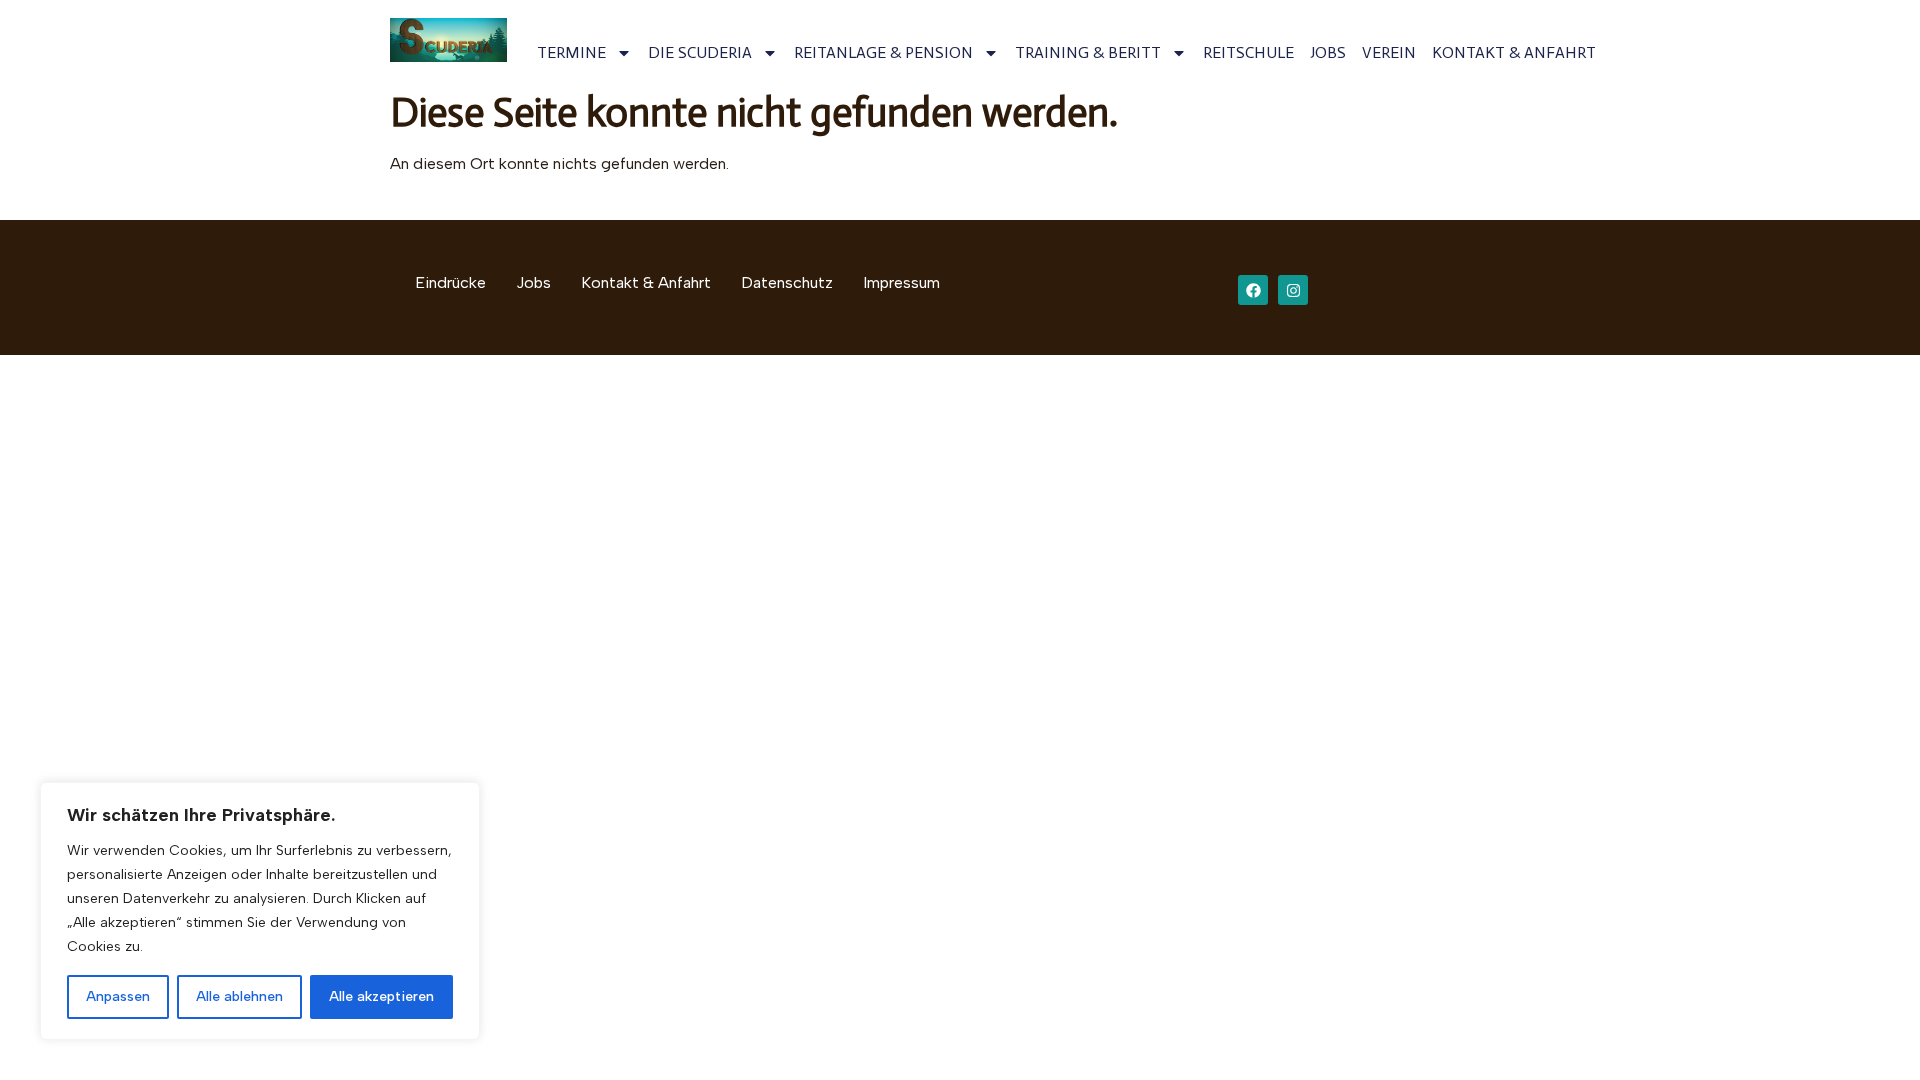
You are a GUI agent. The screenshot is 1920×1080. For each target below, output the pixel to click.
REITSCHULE (1248, 52)
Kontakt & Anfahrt (646, 282)
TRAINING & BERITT (1088, 52)
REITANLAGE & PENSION (883, 52)
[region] (260, 911)
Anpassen (118, 996)
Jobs (533, 282)
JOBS (1328, 52)
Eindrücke (450, 282)
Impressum (901, 282)
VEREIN (1389, 52)
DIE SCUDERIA (700, 52)
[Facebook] (1253, 290)
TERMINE (571, 52)
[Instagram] (1293, 290)
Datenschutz (787, 282)
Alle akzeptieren (381, 996)
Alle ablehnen (239, 996)
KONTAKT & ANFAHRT (1514, 52)
